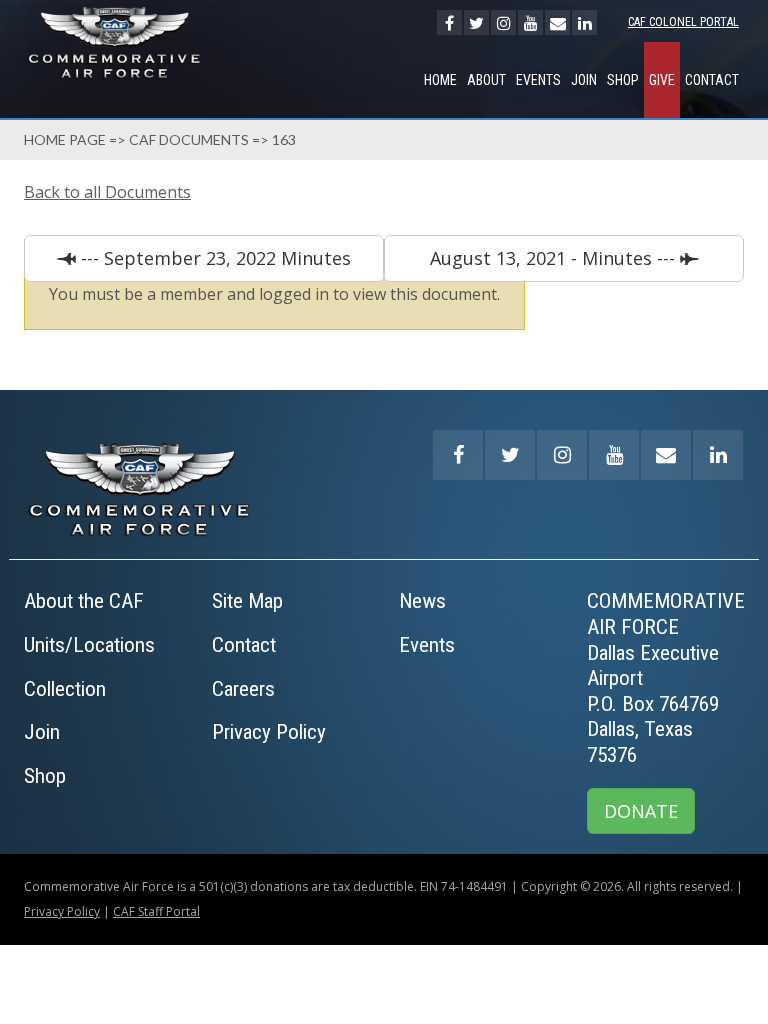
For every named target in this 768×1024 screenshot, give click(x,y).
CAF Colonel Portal (683, 22)
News (422, 601)
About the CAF (84, 601)
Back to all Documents (107, 192)
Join (584, 80)
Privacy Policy (269, 732)
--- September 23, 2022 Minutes (213, 258)
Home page (65, 139)
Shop (623, 80)
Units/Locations (89, 645)
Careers (243, 689)
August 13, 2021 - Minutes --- (555, 258)
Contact (712, 80)
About (486, 80)
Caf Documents (189, 139)
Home (440, 80)
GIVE (662, 80)
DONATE (641, 811)
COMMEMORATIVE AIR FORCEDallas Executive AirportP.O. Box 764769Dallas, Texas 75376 (666, 678)
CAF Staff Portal (156, 911)
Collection (65, 689)
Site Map (247, 601)
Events (538, 80)
